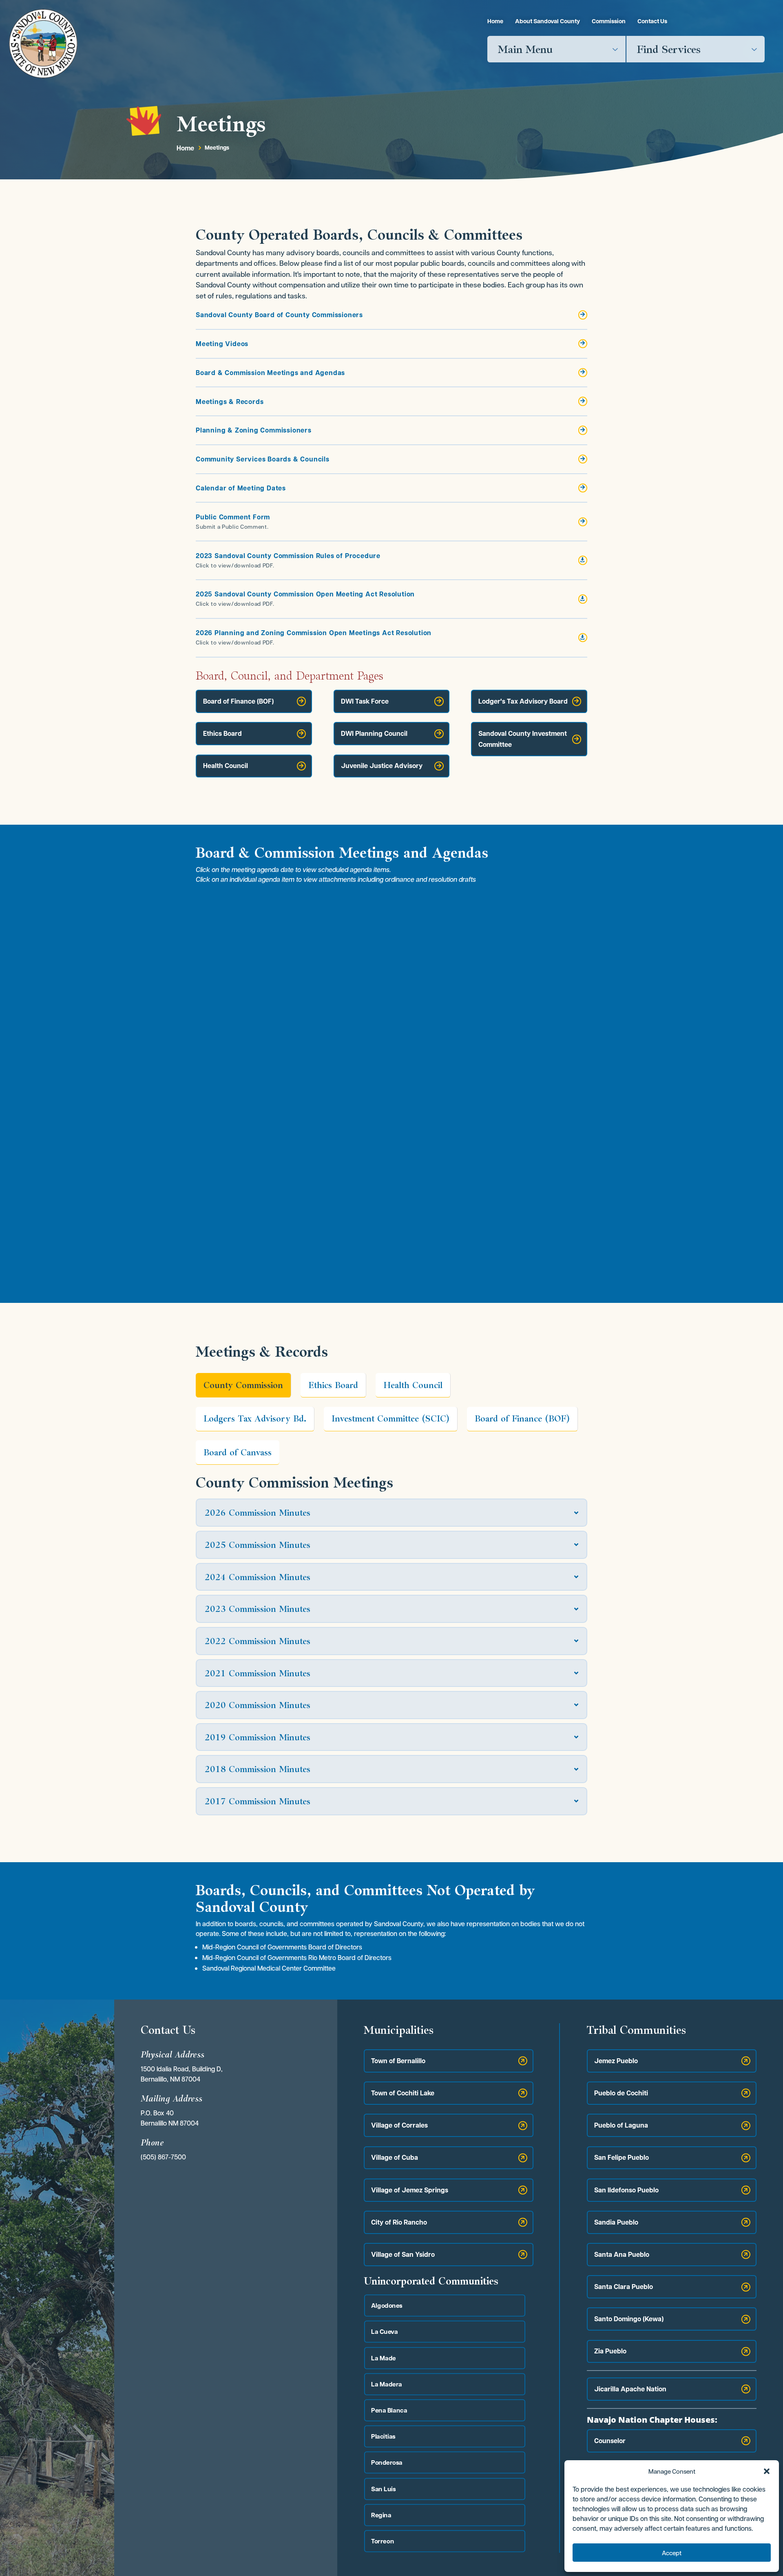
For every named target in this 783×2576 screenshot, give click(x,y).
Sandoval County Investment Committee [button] (523, 739)
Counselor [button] (610, 2441)
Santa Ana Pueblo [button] (622, 2254)
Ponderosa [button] (387, 2462)
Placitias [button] (383, 2436)
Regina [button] (381, 2515)
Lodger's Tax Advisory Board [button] (523, 701)
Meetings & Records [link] (230, 402)
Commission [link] (609, 21)
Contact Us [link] (652, 21)
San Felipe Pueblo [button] (622, 2157)
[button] (767, 2471)
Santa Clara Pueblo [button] (624, 2287)
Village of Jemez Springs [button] (410, 2190)
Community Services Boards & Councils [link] (263, 459)
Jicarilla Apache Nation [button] (630, 2389)
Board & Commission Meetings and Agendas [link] (270, 373)
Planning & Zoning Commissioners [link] (254, 430)
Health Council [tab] (413, 1385)
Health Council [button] (226, 766)
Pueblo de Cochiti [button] (621, 2093)
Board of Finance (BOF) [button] (238, 701)
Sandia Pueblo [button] (616, 2222)
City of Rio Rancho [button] (399, 2222)
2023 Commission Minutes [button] (258, 1609)
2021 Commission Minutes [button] (258, 1673)
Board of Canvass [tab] (238, 1452)
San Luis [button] (384, 2489)
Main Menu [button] (525, 49)
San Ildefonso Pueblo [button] (626, 2190)
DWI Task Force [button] (365, 701)
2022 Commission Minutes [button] (258, 1641)
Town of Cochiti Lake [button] (403, 2093)
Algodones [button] (387, 2306)
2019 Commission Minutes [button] (258, 1737)
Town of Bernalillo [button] (398, 2061)
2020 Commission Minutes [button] (258, 1705)
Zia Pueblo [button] (610, 2351)
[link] (43, 43)
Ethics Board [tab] (333, 1385)
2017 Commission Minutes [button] (258, 1801)
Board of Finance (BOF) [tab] (522, 1418)
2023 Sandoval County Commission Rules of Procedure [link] (288, 556)
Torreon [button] (383, 2541)
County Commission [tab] (243, 1385)
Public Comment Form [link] (233, 517)
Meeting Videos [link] (222, 344)
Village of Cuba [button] (395, 2157)
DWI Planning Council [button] (374, 733)
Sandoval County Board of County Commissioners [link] (279, 315)
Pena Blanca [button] (389, 2410)
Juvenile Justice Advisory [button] (382, 766)
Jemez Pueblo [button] (616, 2061)
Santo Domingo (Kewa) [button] (629, 2319)
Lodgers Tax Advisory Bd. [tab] (255, 1418)
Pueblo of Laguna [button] (621, 2125)
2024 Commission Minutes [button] (258, 1577)
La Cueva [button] (385, 2332)
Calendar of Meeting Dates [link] (241, 488)
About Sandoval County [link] (547, 21)
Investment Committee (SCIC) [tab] (390, 1418)
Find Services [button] (669, 49)
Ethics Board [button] (222, 733)
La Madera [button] (387, 2384)
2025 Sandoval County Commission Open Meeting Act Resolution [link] (305, 594)
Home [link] (495, 21)
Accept (672, 2553)
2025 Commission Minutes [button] (258, 1545)
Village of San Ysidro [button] (403, 2254)
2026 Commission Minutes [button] (258, 1513)
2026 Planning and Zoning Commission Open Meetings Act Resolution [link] (314, 633)
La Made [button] (384, 2358)
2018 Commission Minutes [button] (258, 1769)
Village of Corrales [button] (399, 2125)
